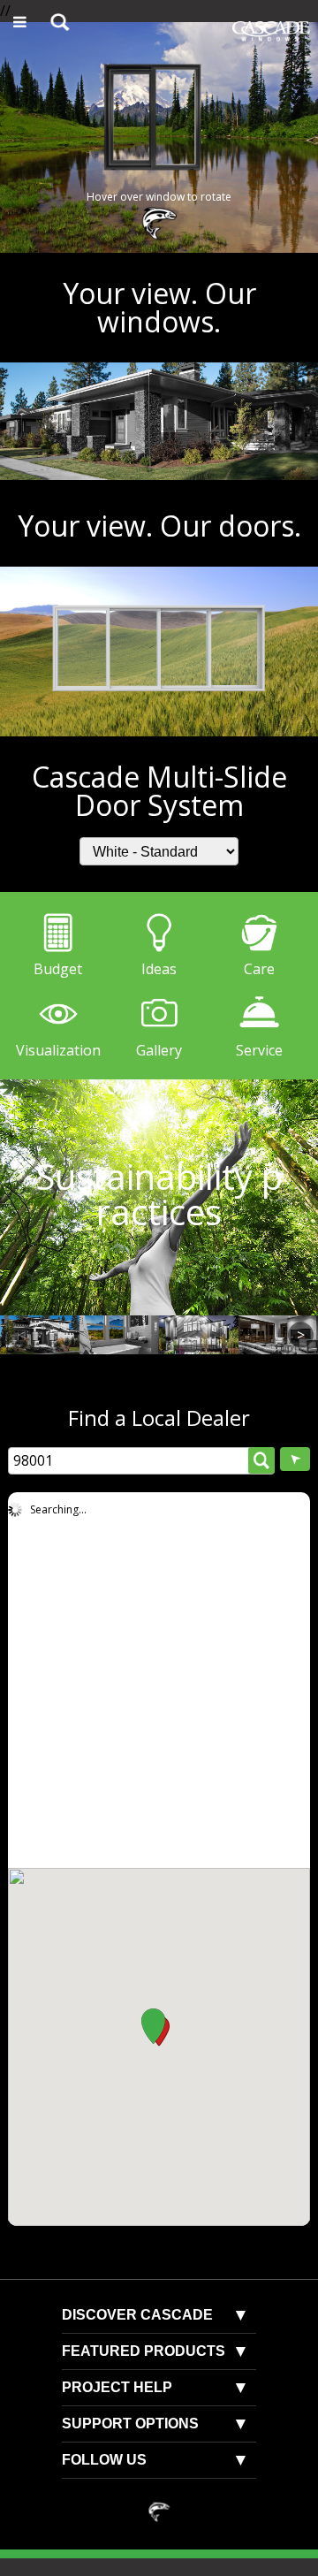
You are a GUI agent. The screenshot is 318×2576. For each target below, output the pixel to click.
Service (259, 1050)
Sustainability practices (159, 1197)
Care (259, 969)
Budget (58, 969)
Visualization (58, 1050)
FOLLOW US (104, 2460)
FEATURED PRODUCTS (144, 2351)
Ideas (159, 969)
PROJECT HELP (117, 2387)
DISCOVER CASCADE (137, 2315)
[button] (153, 2026)
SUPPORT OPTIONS (130, 2424)
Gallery (159, 1050)
